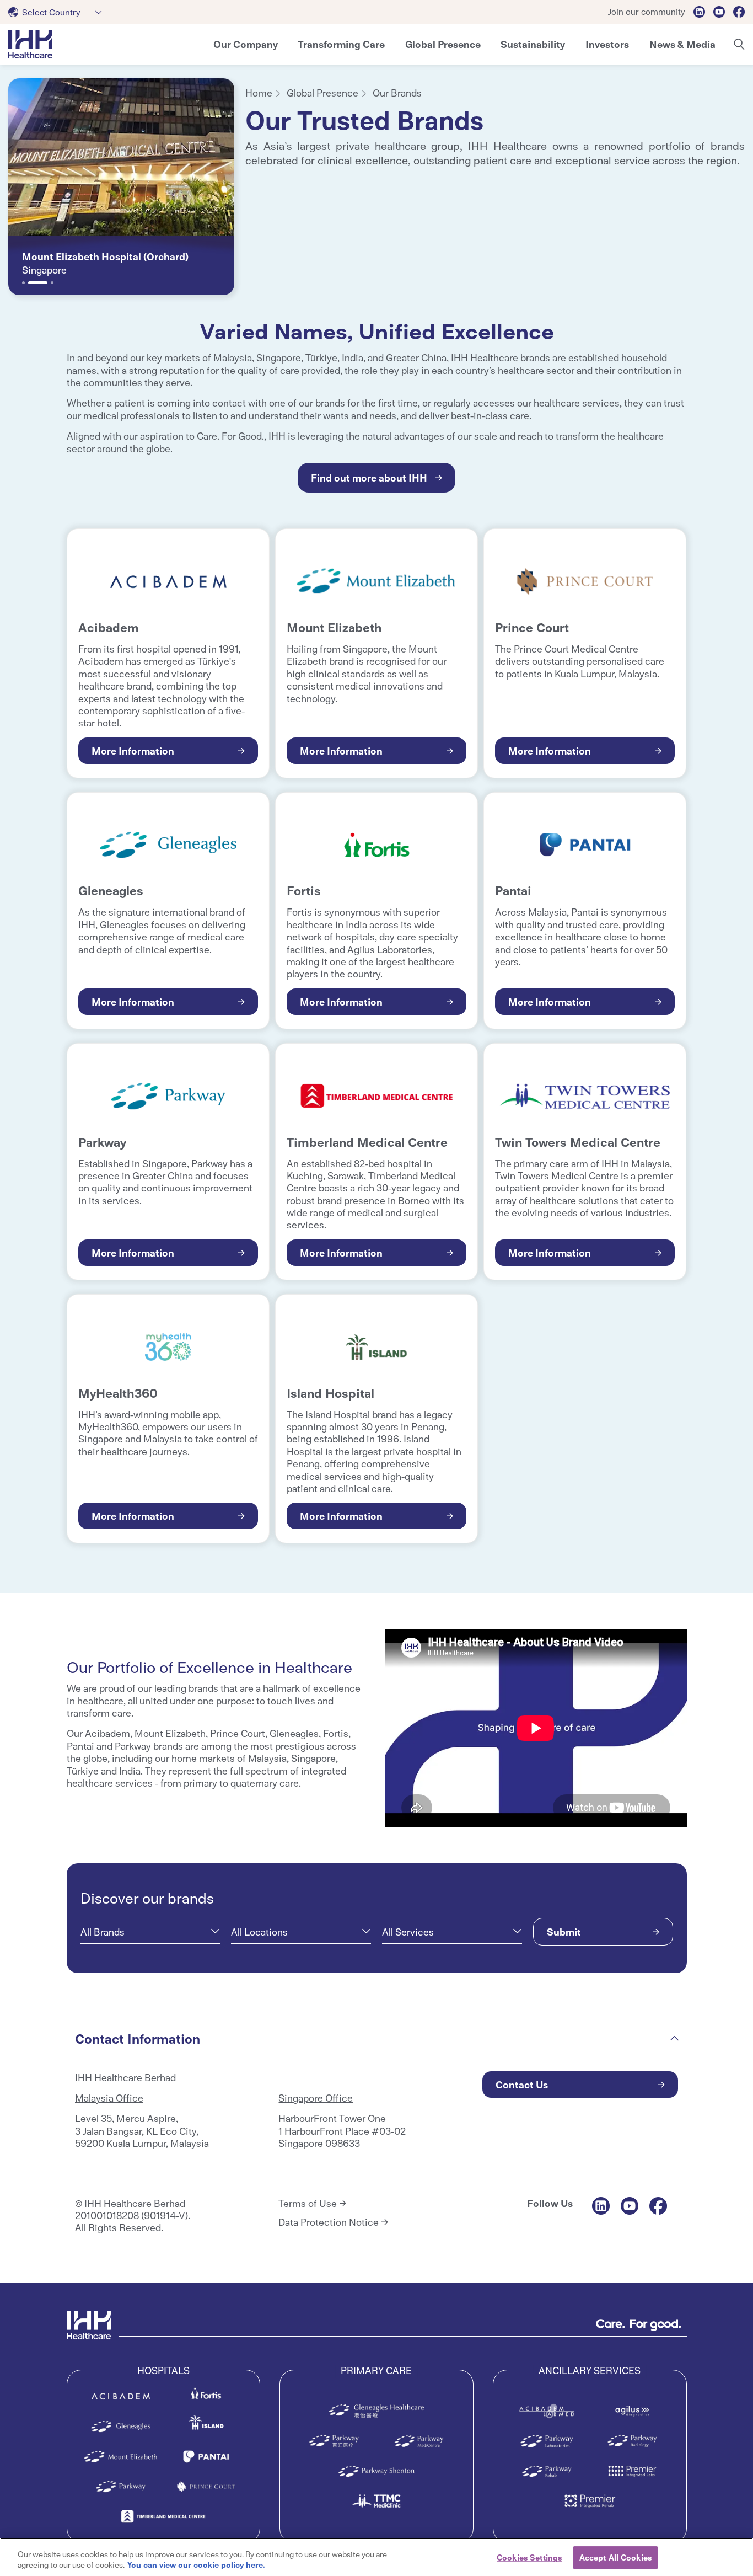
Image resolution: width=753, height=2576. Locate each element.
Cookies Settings (529, 2557)
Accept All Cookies (615, 2557)
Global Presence (322, 92)
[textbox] (47, 12)
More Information (133, 750)
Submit (564, 1931)
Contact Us (522, 2084)
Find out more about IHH (369, 477)
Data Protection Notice (329, 2222)
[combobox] (58, 12)
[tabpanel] (121, 187)
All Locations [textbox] (259, 1932)
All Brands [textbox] (103, 1932)
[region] (376, 2557)
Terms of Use (308, 2203)
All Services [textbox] (408, 1932)
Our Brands (397, 92)
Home (259, 92)
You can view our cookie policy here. (196, 2564)
